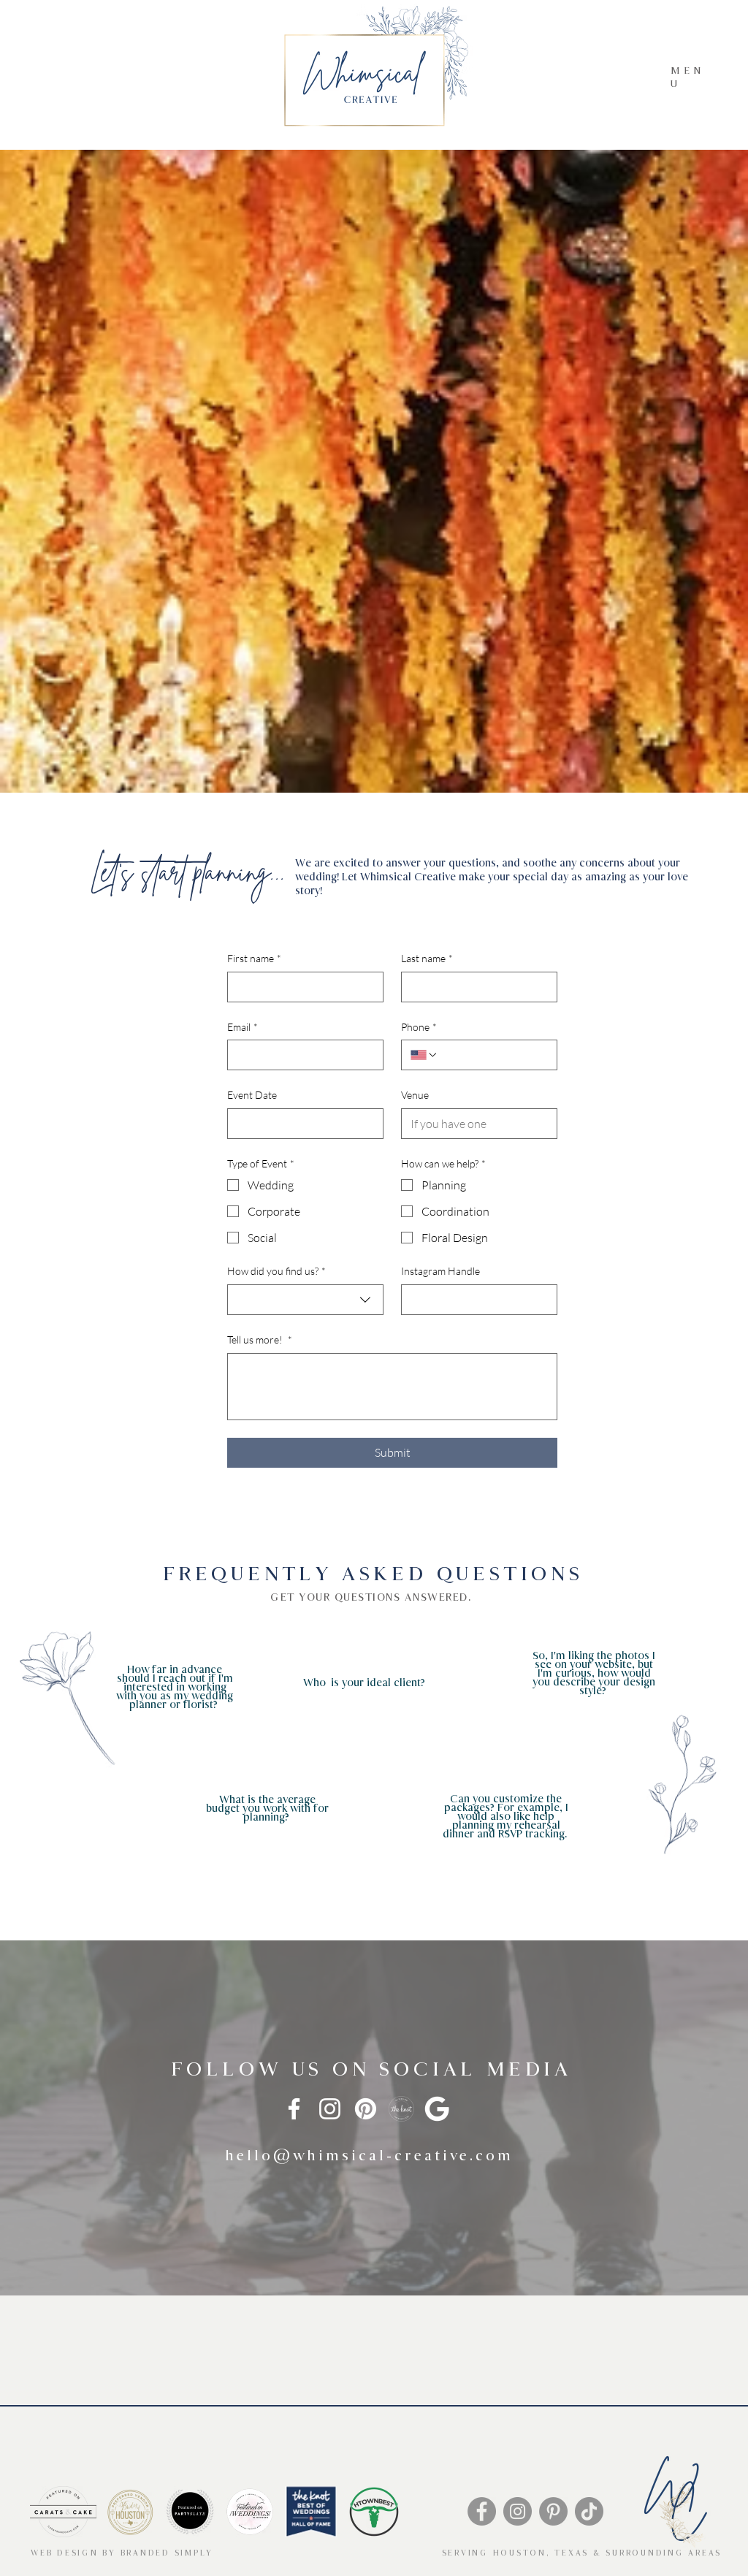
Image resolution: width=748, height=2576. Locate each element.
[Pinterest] (366, 2109)
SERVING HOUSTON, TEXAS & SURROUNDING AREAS (582, 2553)
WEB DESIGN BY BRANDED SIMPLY (122, 2553)
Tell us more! (260, 1340)
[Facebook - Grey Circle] (482, 2511)
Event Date (252, 1095)
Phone (419, 1027)
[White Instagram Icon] (330, 2109)
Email (243, 1027)
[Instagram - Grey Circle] (518, 2511)
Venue (415, 1095)
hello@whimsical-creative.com (369, 2156)
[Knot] (401, 2109)
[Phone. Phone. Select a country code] (424, 1055)
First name (254, 958)
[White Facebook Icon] (294, 2109)
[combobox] (305, 1300)
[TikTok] (589, 2511)
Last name (427, 958)
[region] (138, 1692)
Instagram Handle (440, 1271)
